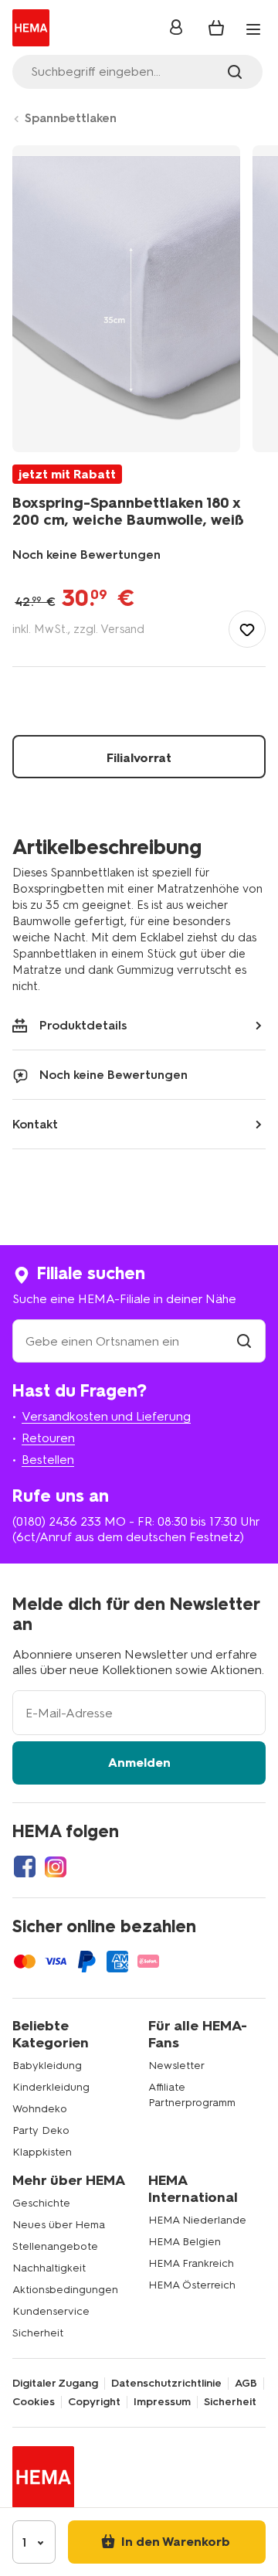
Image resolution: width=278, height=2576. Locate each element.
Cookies (34, 2402)
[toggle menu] (253, 29)
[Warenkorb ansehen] (216, 28)
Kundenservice (51, 2311)
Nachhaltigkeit (49, 2268)
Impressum (162, 2402)
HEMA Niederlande (197, 2220)
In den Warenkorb (174, 2542)
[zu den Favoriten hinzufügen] (247, 629)
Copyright (94, 2402)
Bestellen (48, 1460)
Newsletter (176, 2066)
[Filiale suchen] (244, 1341)
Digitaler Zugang (55, 2384)
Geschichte (41, 2203)
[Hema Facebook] (25, 1866)
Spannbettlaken (71, 118)
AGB (246, 2384)
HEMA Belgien (185, 2242)
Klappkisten (42, 2152)
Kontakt (35, 1124)
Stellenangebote (55, 2246)
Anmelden (139, 1763)
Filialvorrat (139, 758)
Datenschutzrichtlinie (166, 2384)
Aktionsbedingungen (65, 2290)
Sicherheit (38, 2333)
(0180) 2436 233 (57, 1521)
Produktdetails (83, 1025)
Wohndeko (40, 2109)
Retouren (48, 1438)
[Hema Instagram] (56, 1866)
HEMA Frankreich (191, 2263)
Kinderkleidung (51, 2087)
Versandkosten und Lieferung (106, 1416)
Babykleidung (47, 2066)
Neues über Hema (59, 2225)
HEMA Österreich (192, 2285)
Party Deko (41, 2130)
